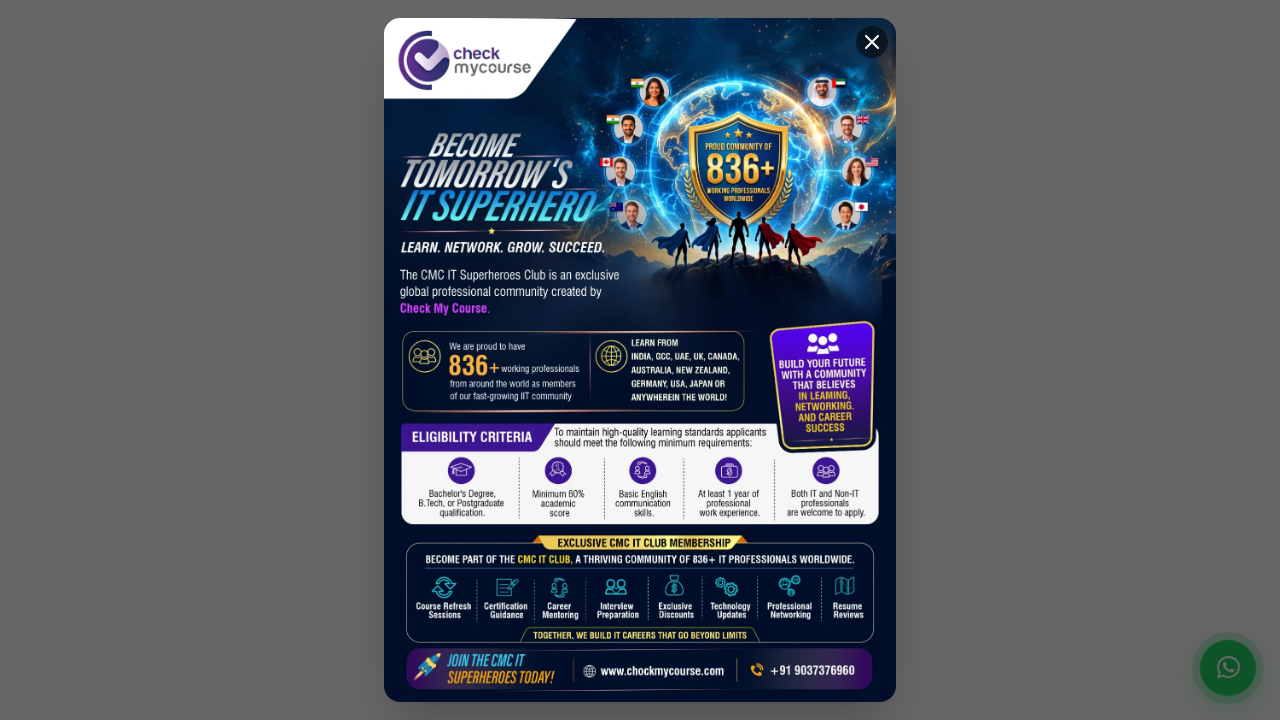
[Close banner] (872, 42)
